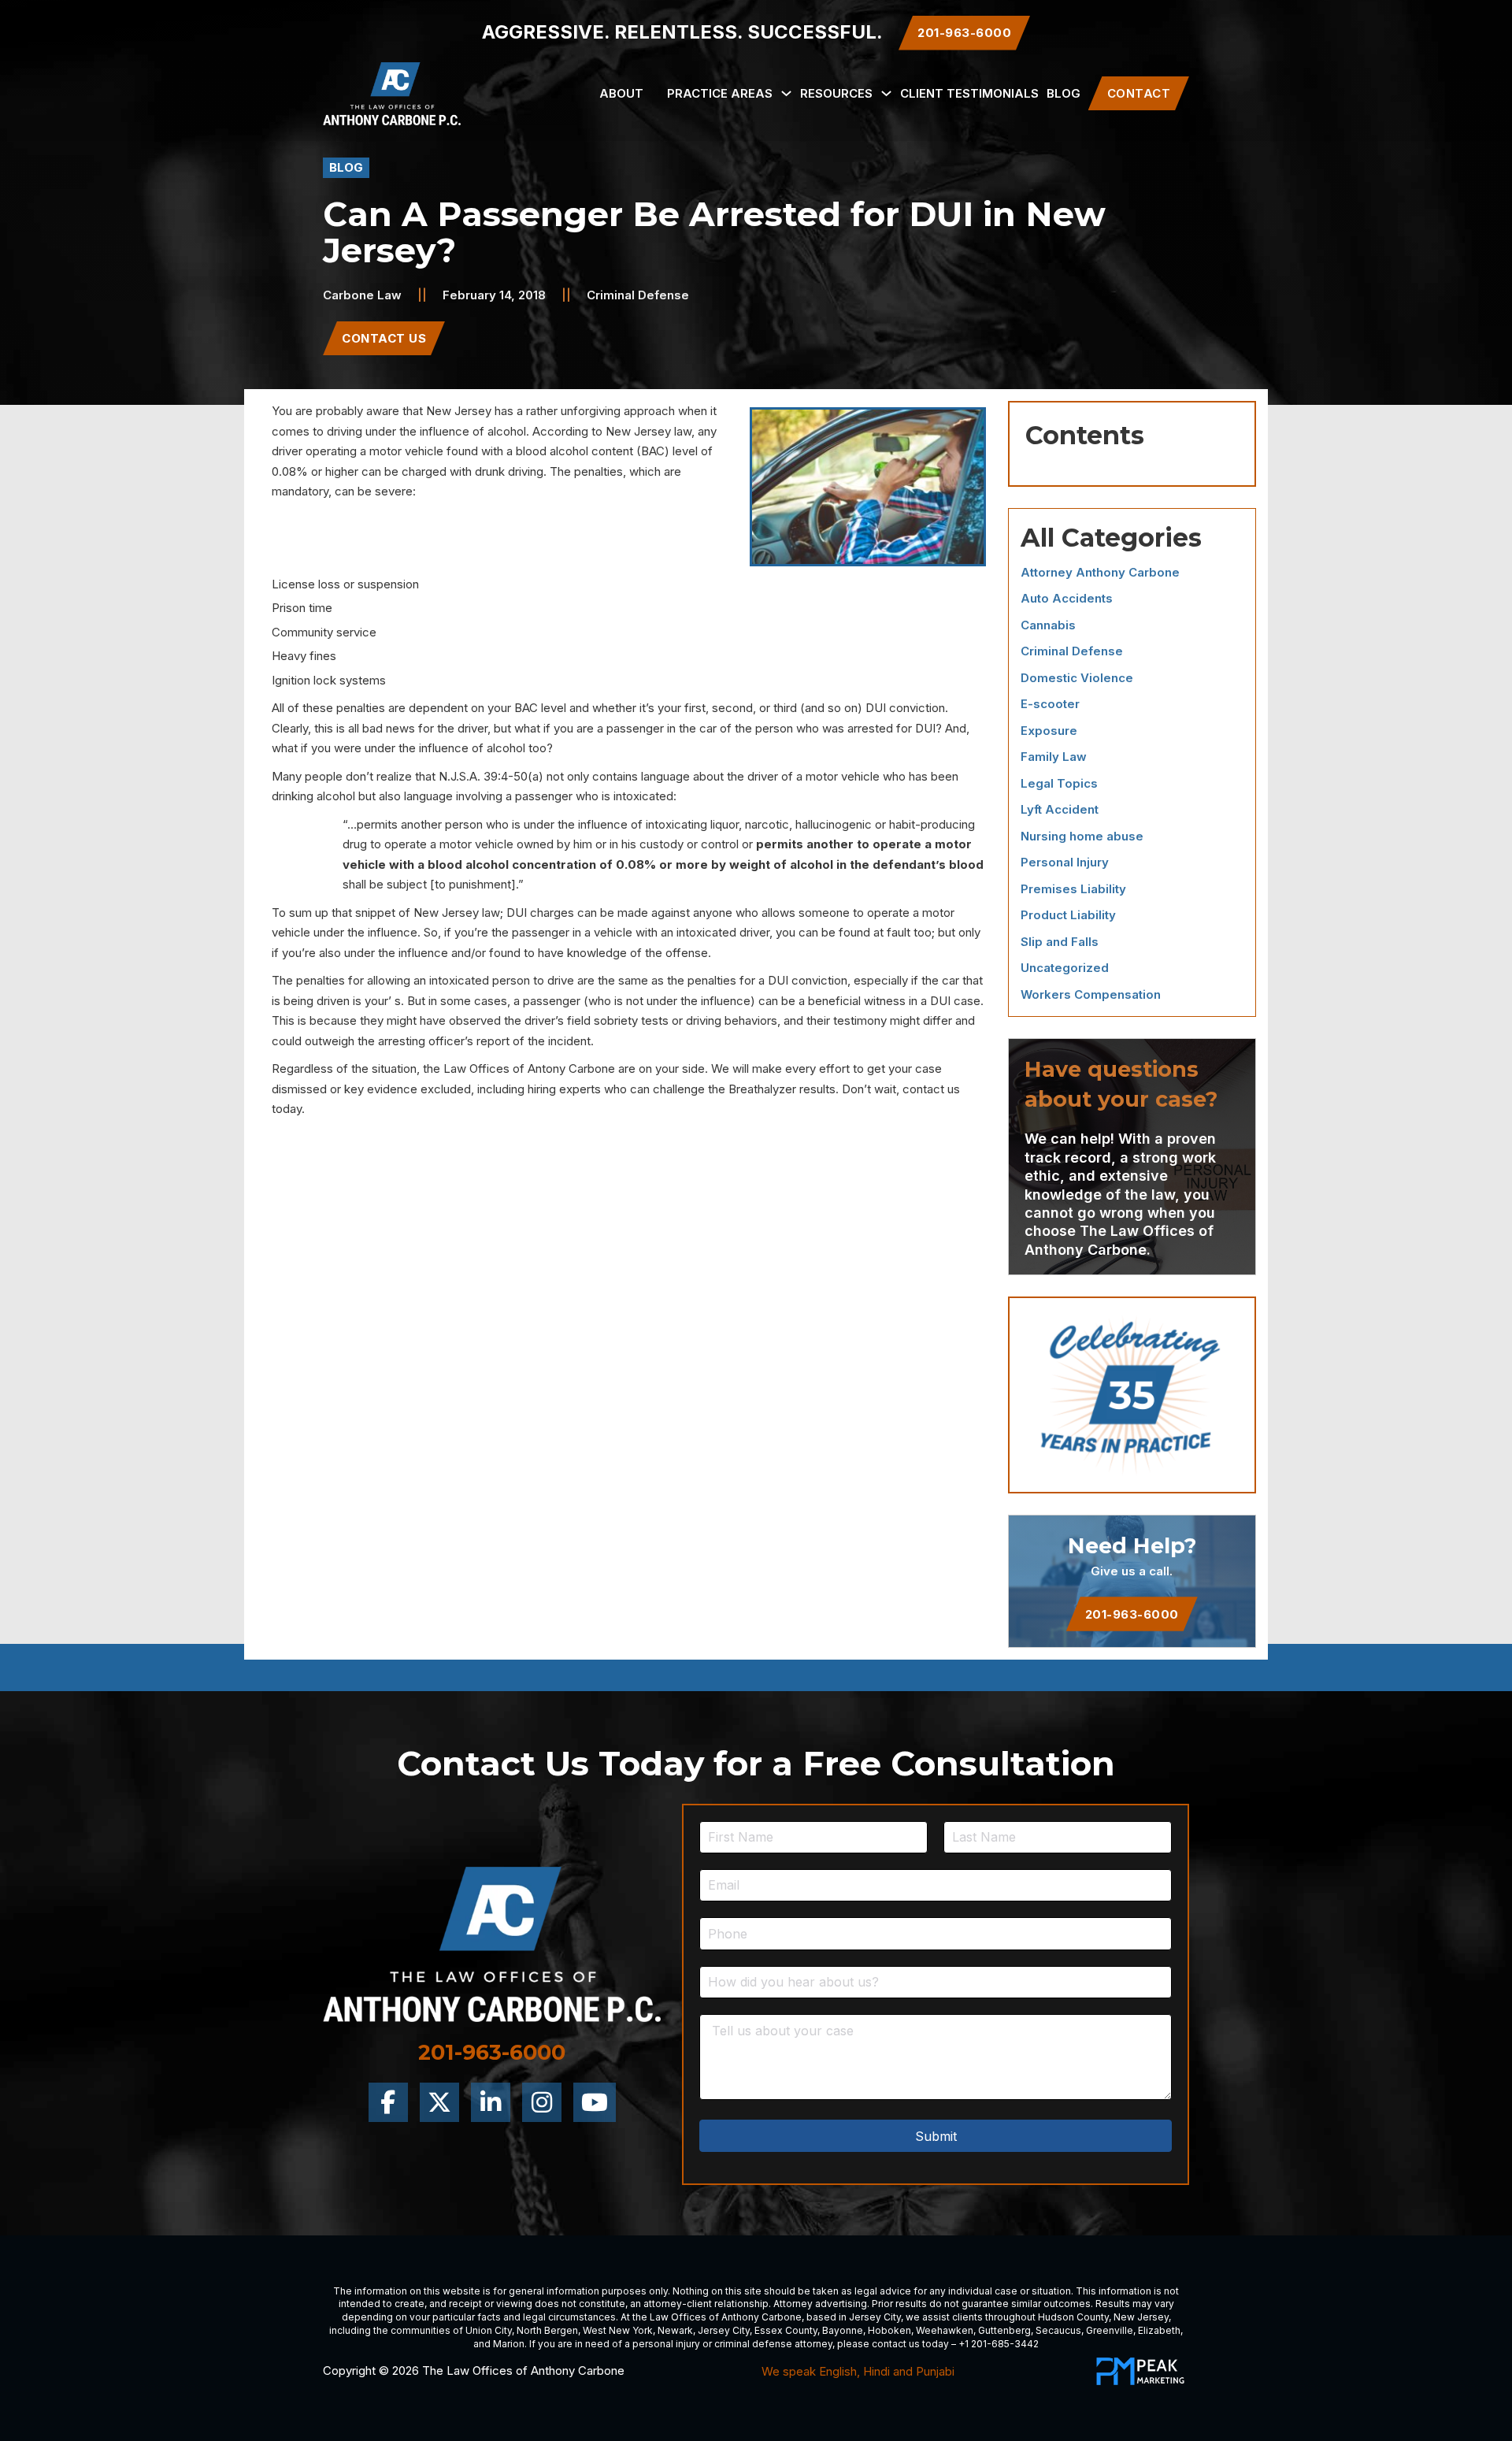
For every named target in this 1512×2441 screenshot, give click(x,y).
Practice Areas (720, 93)
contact (923, 1089)
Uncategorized (1065, 968)
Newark (675, 2330)
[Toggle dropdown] (786, 93)
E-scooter (1050, 704)
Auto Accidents (1067, 598)
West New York (618, 2330)
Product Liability (1068, 915)
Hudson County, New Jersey (1103, 2317)
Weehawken (945, 2330)
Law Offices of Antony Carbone (529, 1068)
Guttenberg (1004, 2330)
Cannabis (1048, 625)
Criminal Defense (638, 295)
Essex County (786, 2330)
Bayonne (843, 2330)
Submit (936, 2136)
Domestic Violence (1077, 678)
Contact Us (384, 338)
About (621, 93)
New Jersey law (649, 431)
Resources (836, 93)
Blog (1064, 93)
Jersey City (875, 2317)
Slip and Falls (1060, 942)
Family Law (1054, 757)
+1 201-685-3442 (999, 2344)
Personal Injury (1065, 862)
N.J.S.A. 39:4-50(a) (491, 776)
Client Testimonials (969, 93)
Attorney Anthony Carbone (1100, 572)
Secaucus (1058, 2330)
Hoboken (889, 2330)
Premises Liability (1073, 889)
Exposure (1049, 731)
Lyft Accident (1060, 809)
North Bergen (547, 2330)
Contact (1139, 93)
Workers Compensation (1091, 994)
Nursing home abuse (1082, 836)
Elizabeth (1159, 2330)
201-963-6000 (1132, 1614)
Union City (489, 2330)
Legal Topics (1059, 783)
